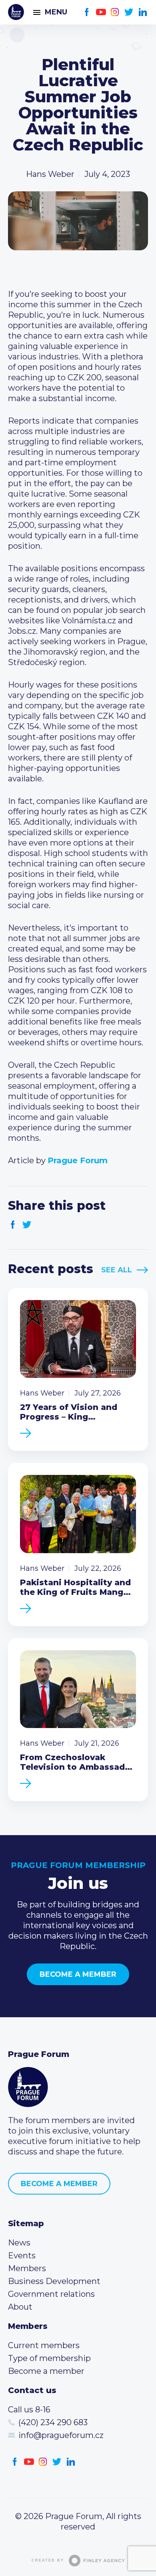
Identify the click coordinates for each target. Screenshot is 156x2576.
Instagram (115, 12)
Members (27, 2268)
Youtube (101, 12)
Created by (48, 2560)
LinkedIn (143, 12)
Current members (44, 2345)
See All (117, 1270)
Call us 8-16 (29, 2410)
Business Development (54, 2281)
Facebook (87, 12)
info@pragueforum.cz (61, 2435)
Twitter (129, 12)
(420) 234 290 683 (53, 2422)
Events (22, 2256)
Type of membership (49, 2358)
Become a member (78, 1974)
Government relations (51, 2294)
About (20, 2307)
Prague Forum (16, 12)
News (19, 2243)
